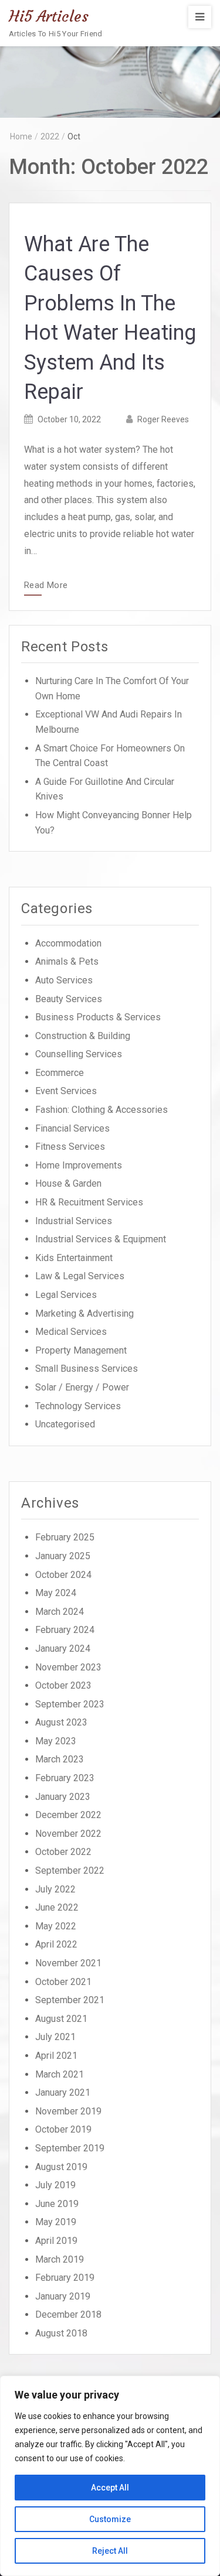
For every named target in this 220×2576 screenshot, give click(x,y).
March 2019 (60, 2259)
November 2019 (68, 2111)
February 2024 (65, 1630)
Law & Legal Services (80, 1276)
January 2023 (63, 1797)
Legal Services (66, 1295)
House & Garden (68, 1183)
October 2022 (63, 1852)
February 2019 (65, 2278)
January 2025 (63, 1556)
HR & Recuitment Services (89, 1202)
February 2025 (65, 1537)
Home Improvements (79, 1165)
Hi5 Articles (49, 16)
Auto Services (64, 980)
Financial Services (72, 1128)
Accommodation (68, 943)
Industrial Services (74, 1221)
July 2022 (55, 1889)
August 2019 (61, 2167)
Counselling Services (79, 1054)
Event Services (66, 1091)
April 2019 (56, 2241)
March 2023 (60, 1759)
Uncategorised (65, 1424)
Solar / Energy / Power (82, 1387)
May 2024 (56, 1593)
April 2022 (56, 1944)
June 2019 (57, 2204)
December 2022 (68, 1815)
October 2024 (63, 1575)
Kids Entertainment (74, 1258)
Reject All (110, 2551)
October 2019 (63, 2129)
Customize (110, 2519)
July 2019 (55, 2185)
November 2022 (68, 1834)
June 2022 (57, 1907)
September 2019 (70, 2148)
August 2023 (61, 1722)
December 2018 (68, 2314)
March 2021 (60, 2074)
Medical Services (71, 1332)
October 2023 (63, 1685)
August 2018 (61, 2333)
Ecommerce (60, 1073)
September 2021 (70, 2000)
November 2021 (68, 1963)
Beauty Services (69, 999)
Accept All (110, 2488)
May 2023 (56, 1741)
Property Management (81, 1350)
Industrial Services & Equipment (101, 1239)
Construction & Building (83, 1036)
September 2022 (70, 1870)
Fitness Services (70, 1147)
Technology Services (78, 1406)
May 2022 (56, 1926)
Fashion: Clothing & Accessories (101, 1110)
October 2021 (63, 1982)
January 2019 (63, 2296)
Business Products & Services (98, 1017)
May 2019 (56, 2222)
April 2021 (56, 2056)
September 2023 (70, 1704)
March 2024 (60, 1612)
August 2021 (61, 2019)
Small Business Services (87, 1369)
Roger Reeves (163, 419)
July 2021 (55, 2037)
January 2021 (63, 2092)
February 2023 (65, 1778)
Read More (46, 586)
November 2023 (68, 1667)
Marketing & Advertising (84, 1313)
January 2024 (63, 1649)
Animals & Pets (67, 961)
